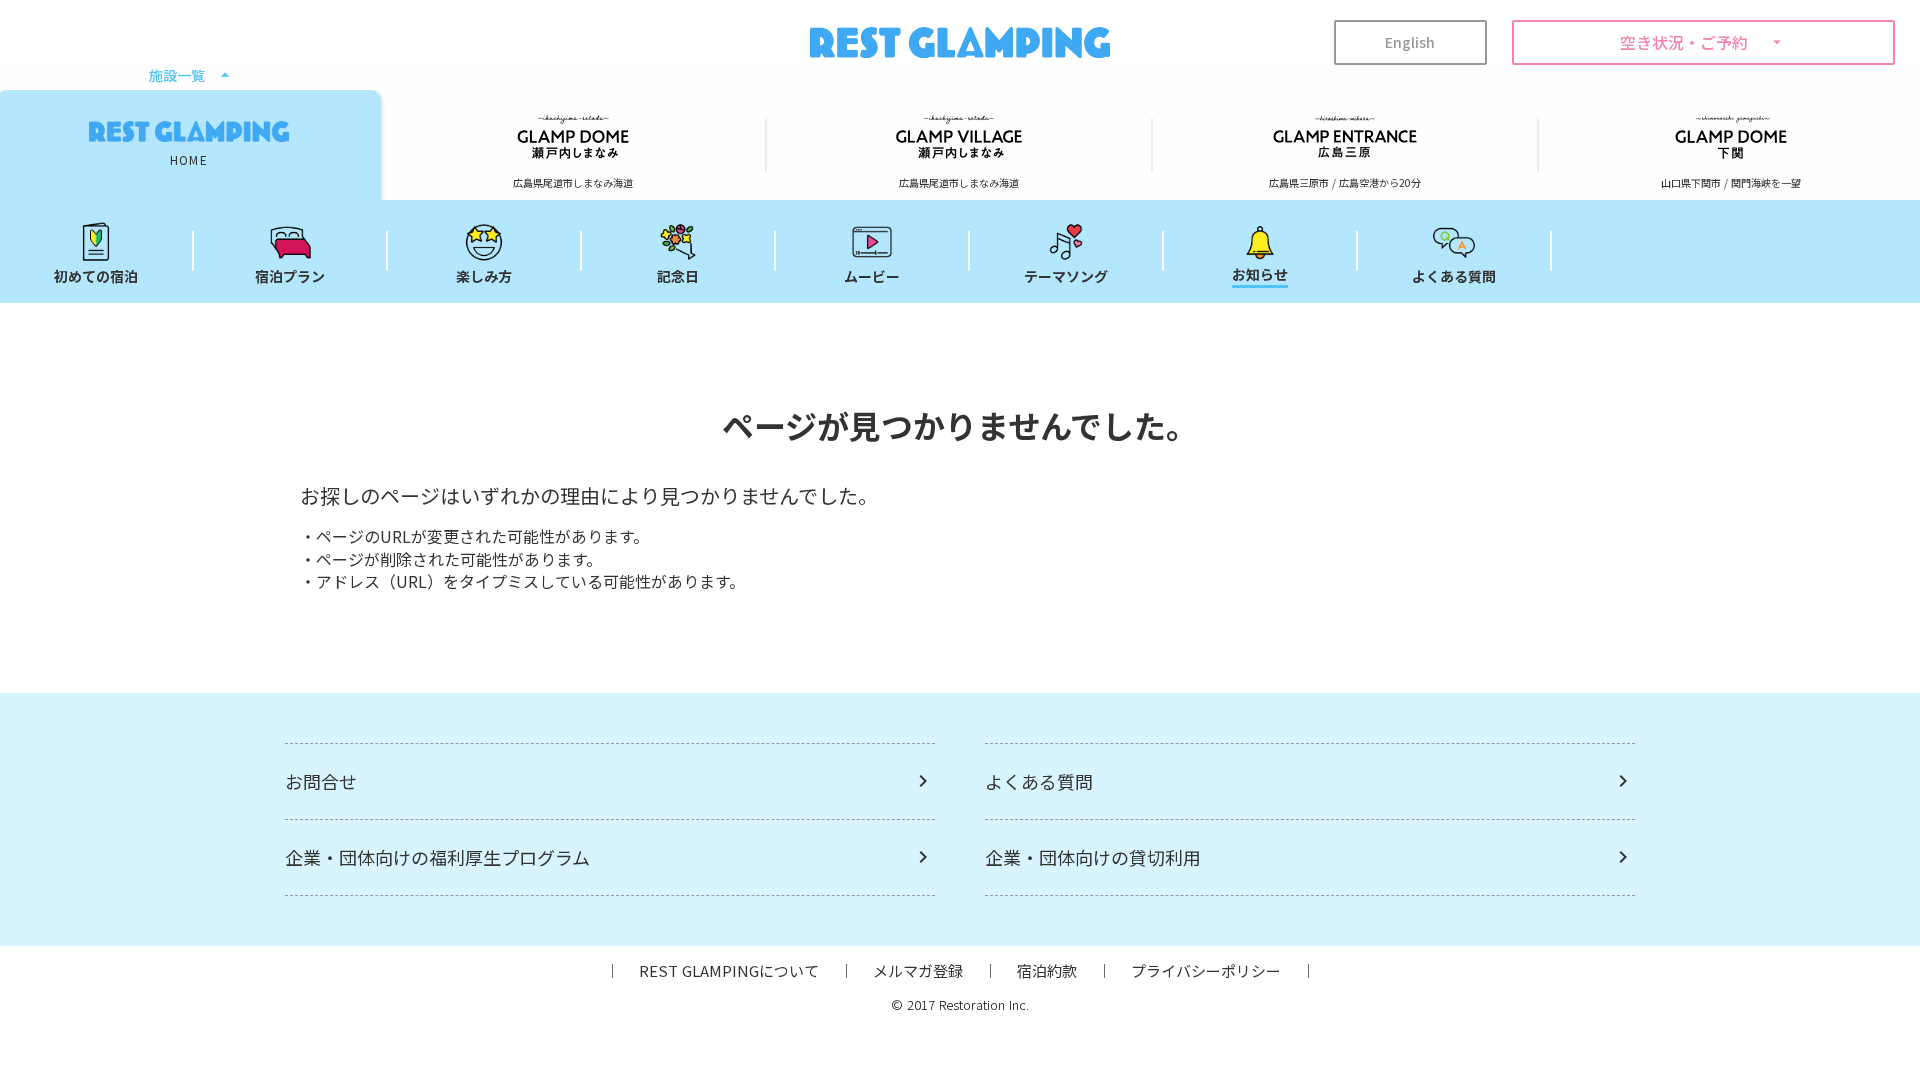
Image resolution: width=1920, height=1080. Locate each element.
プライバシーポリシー (1206, 970)
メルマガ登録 (918, 970)
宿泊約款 (1047, 970)
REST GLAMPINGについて (729, 970)
